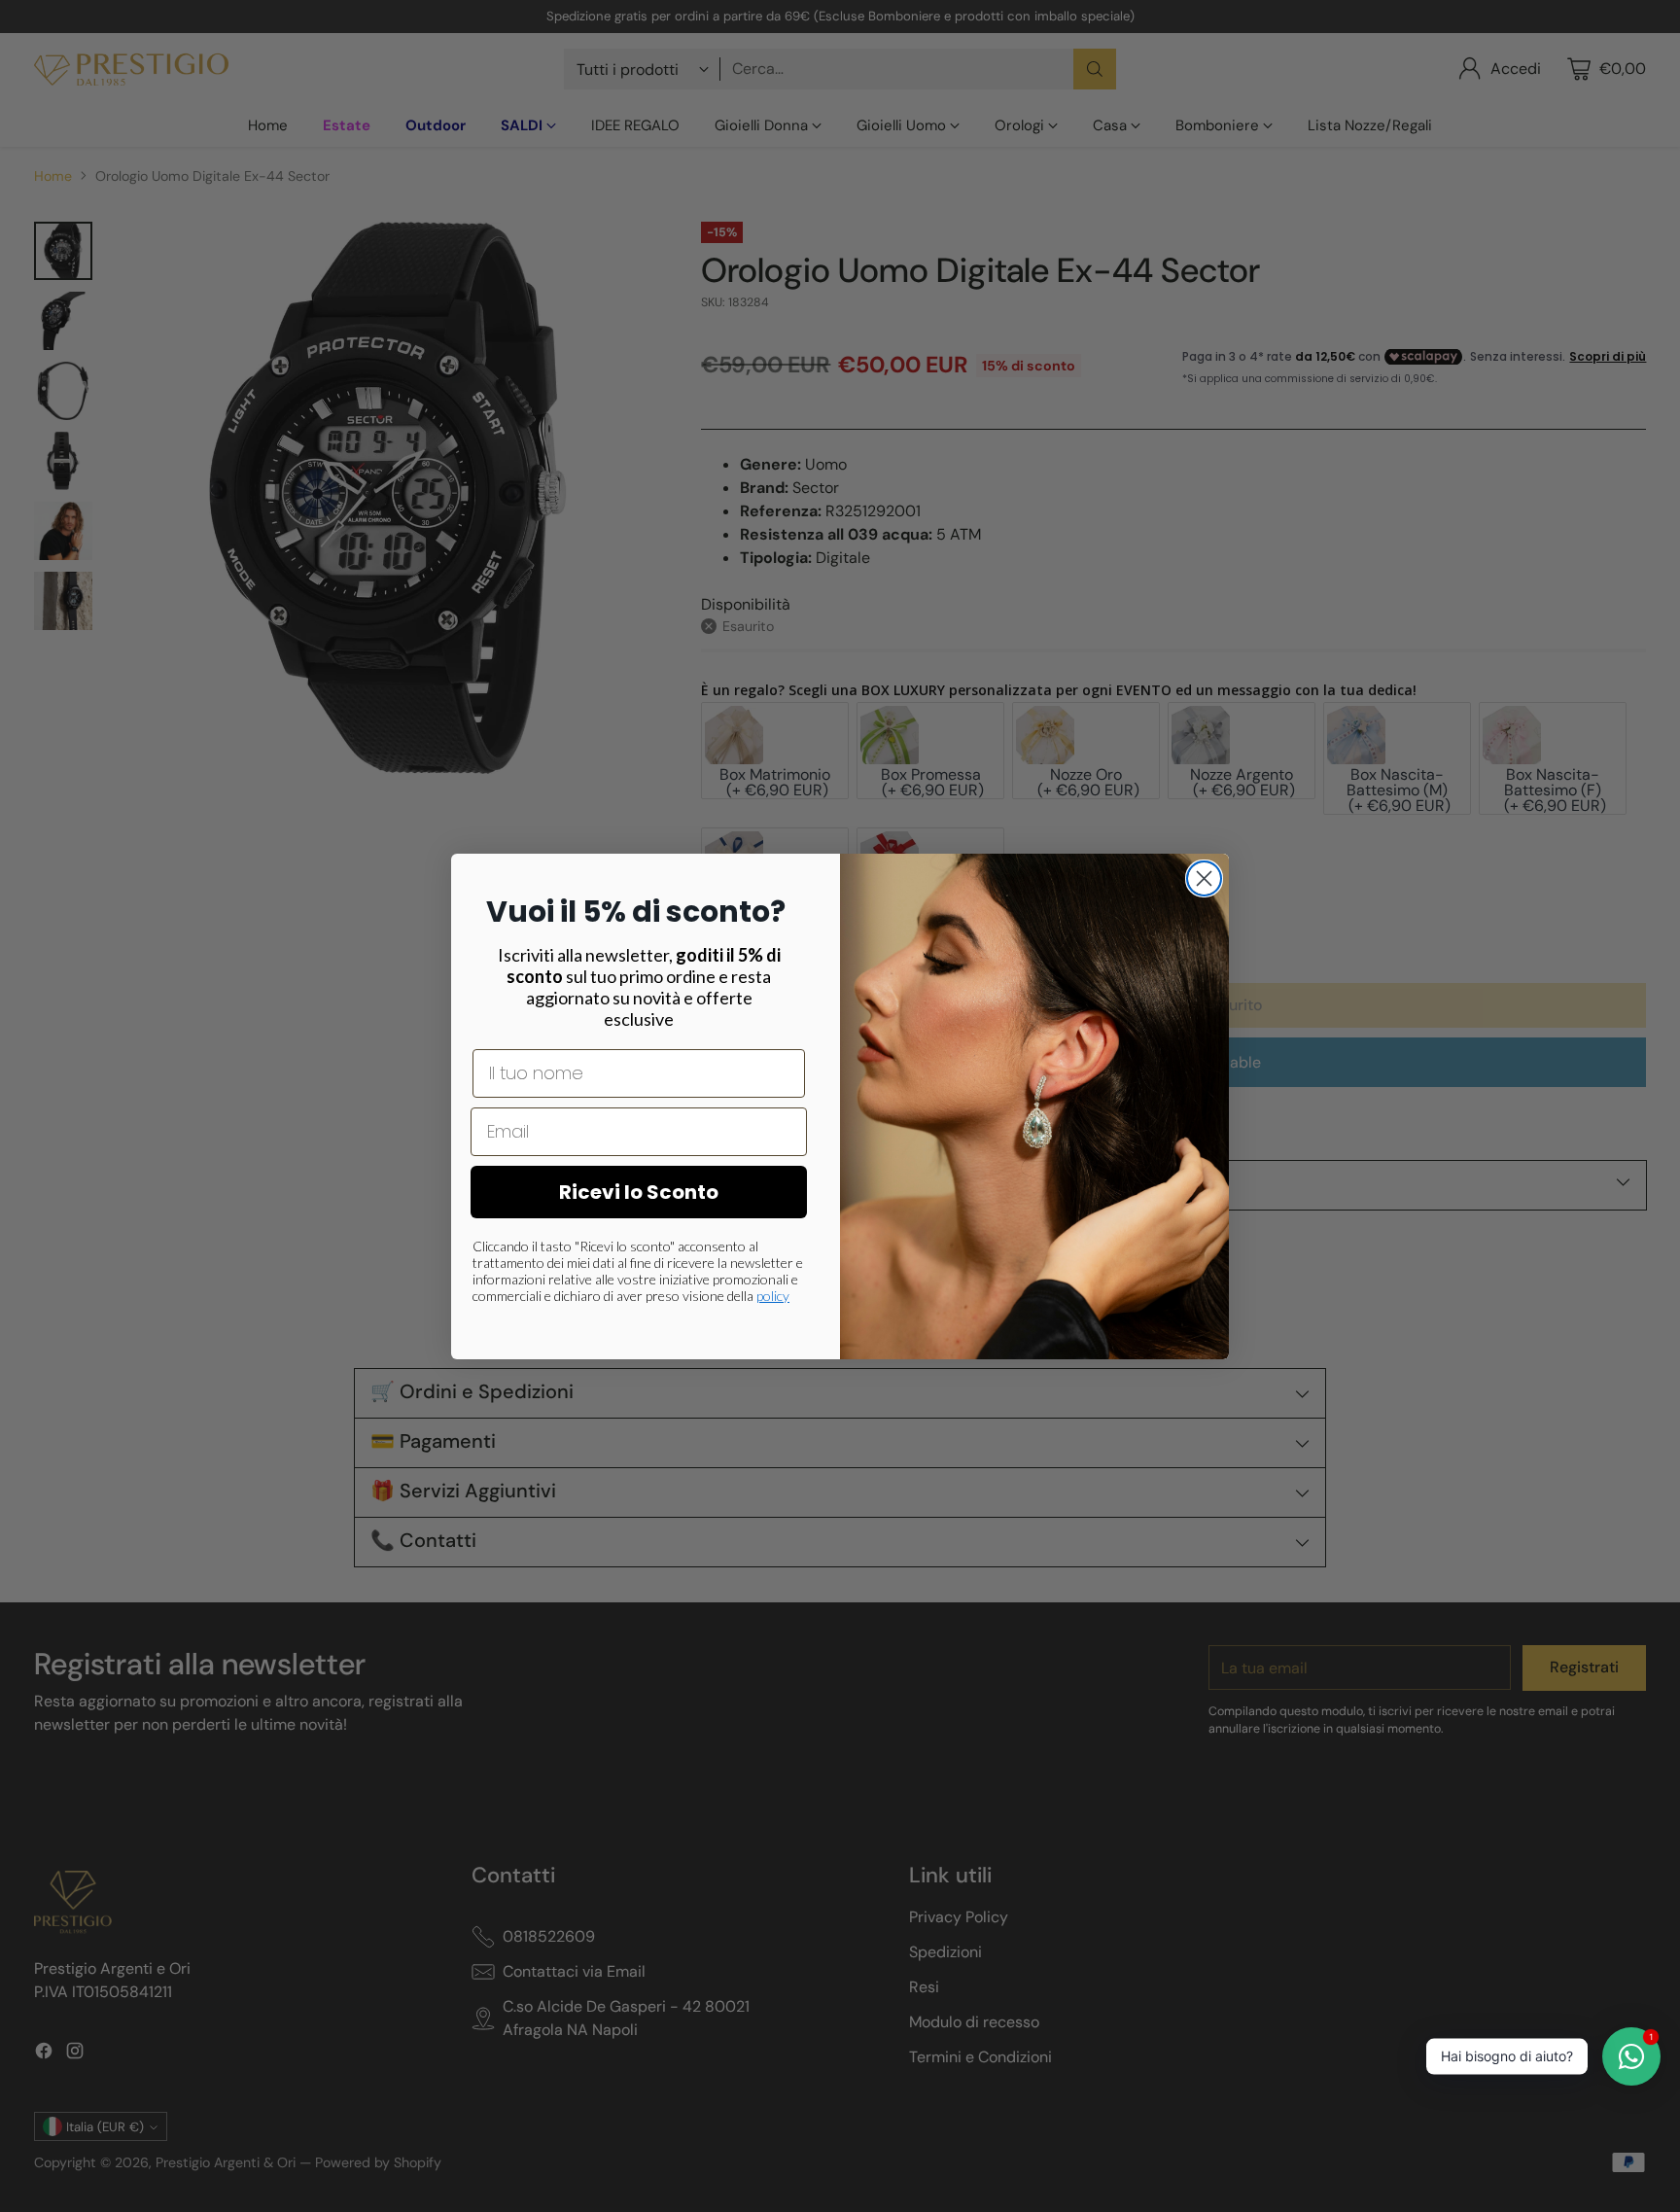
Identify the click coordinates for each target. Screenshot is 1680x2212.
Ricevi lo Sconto (639, 1192)
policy (773, 1296)
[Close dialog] (1204, 878)
